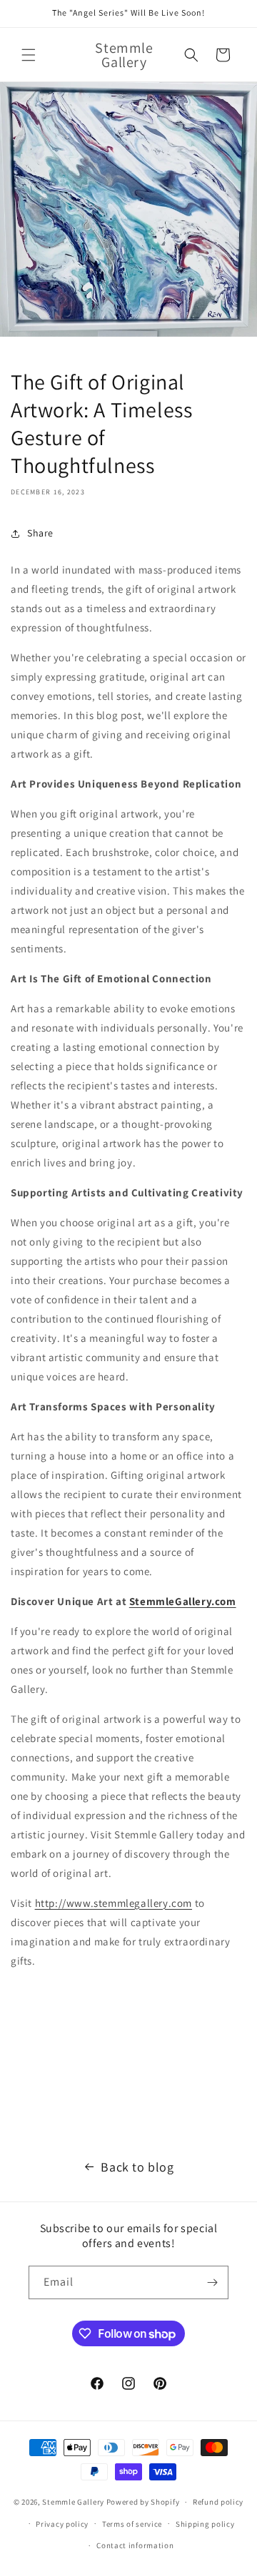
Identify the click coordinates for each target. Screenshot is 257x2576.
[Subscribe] (212, 2282)
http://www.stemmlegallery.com (114, 1903)
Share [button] (40, 533)
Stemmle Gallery (73, 2502)
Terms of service (132, 2524)
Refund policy (218, 2502)
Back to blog (137, 2167)
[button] (29, 55)
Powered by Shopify (143, 2502)
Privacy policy (62, 2524)
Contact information (135, 2545)
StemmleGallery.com (183, 1601)
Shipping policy (205, 2524)
